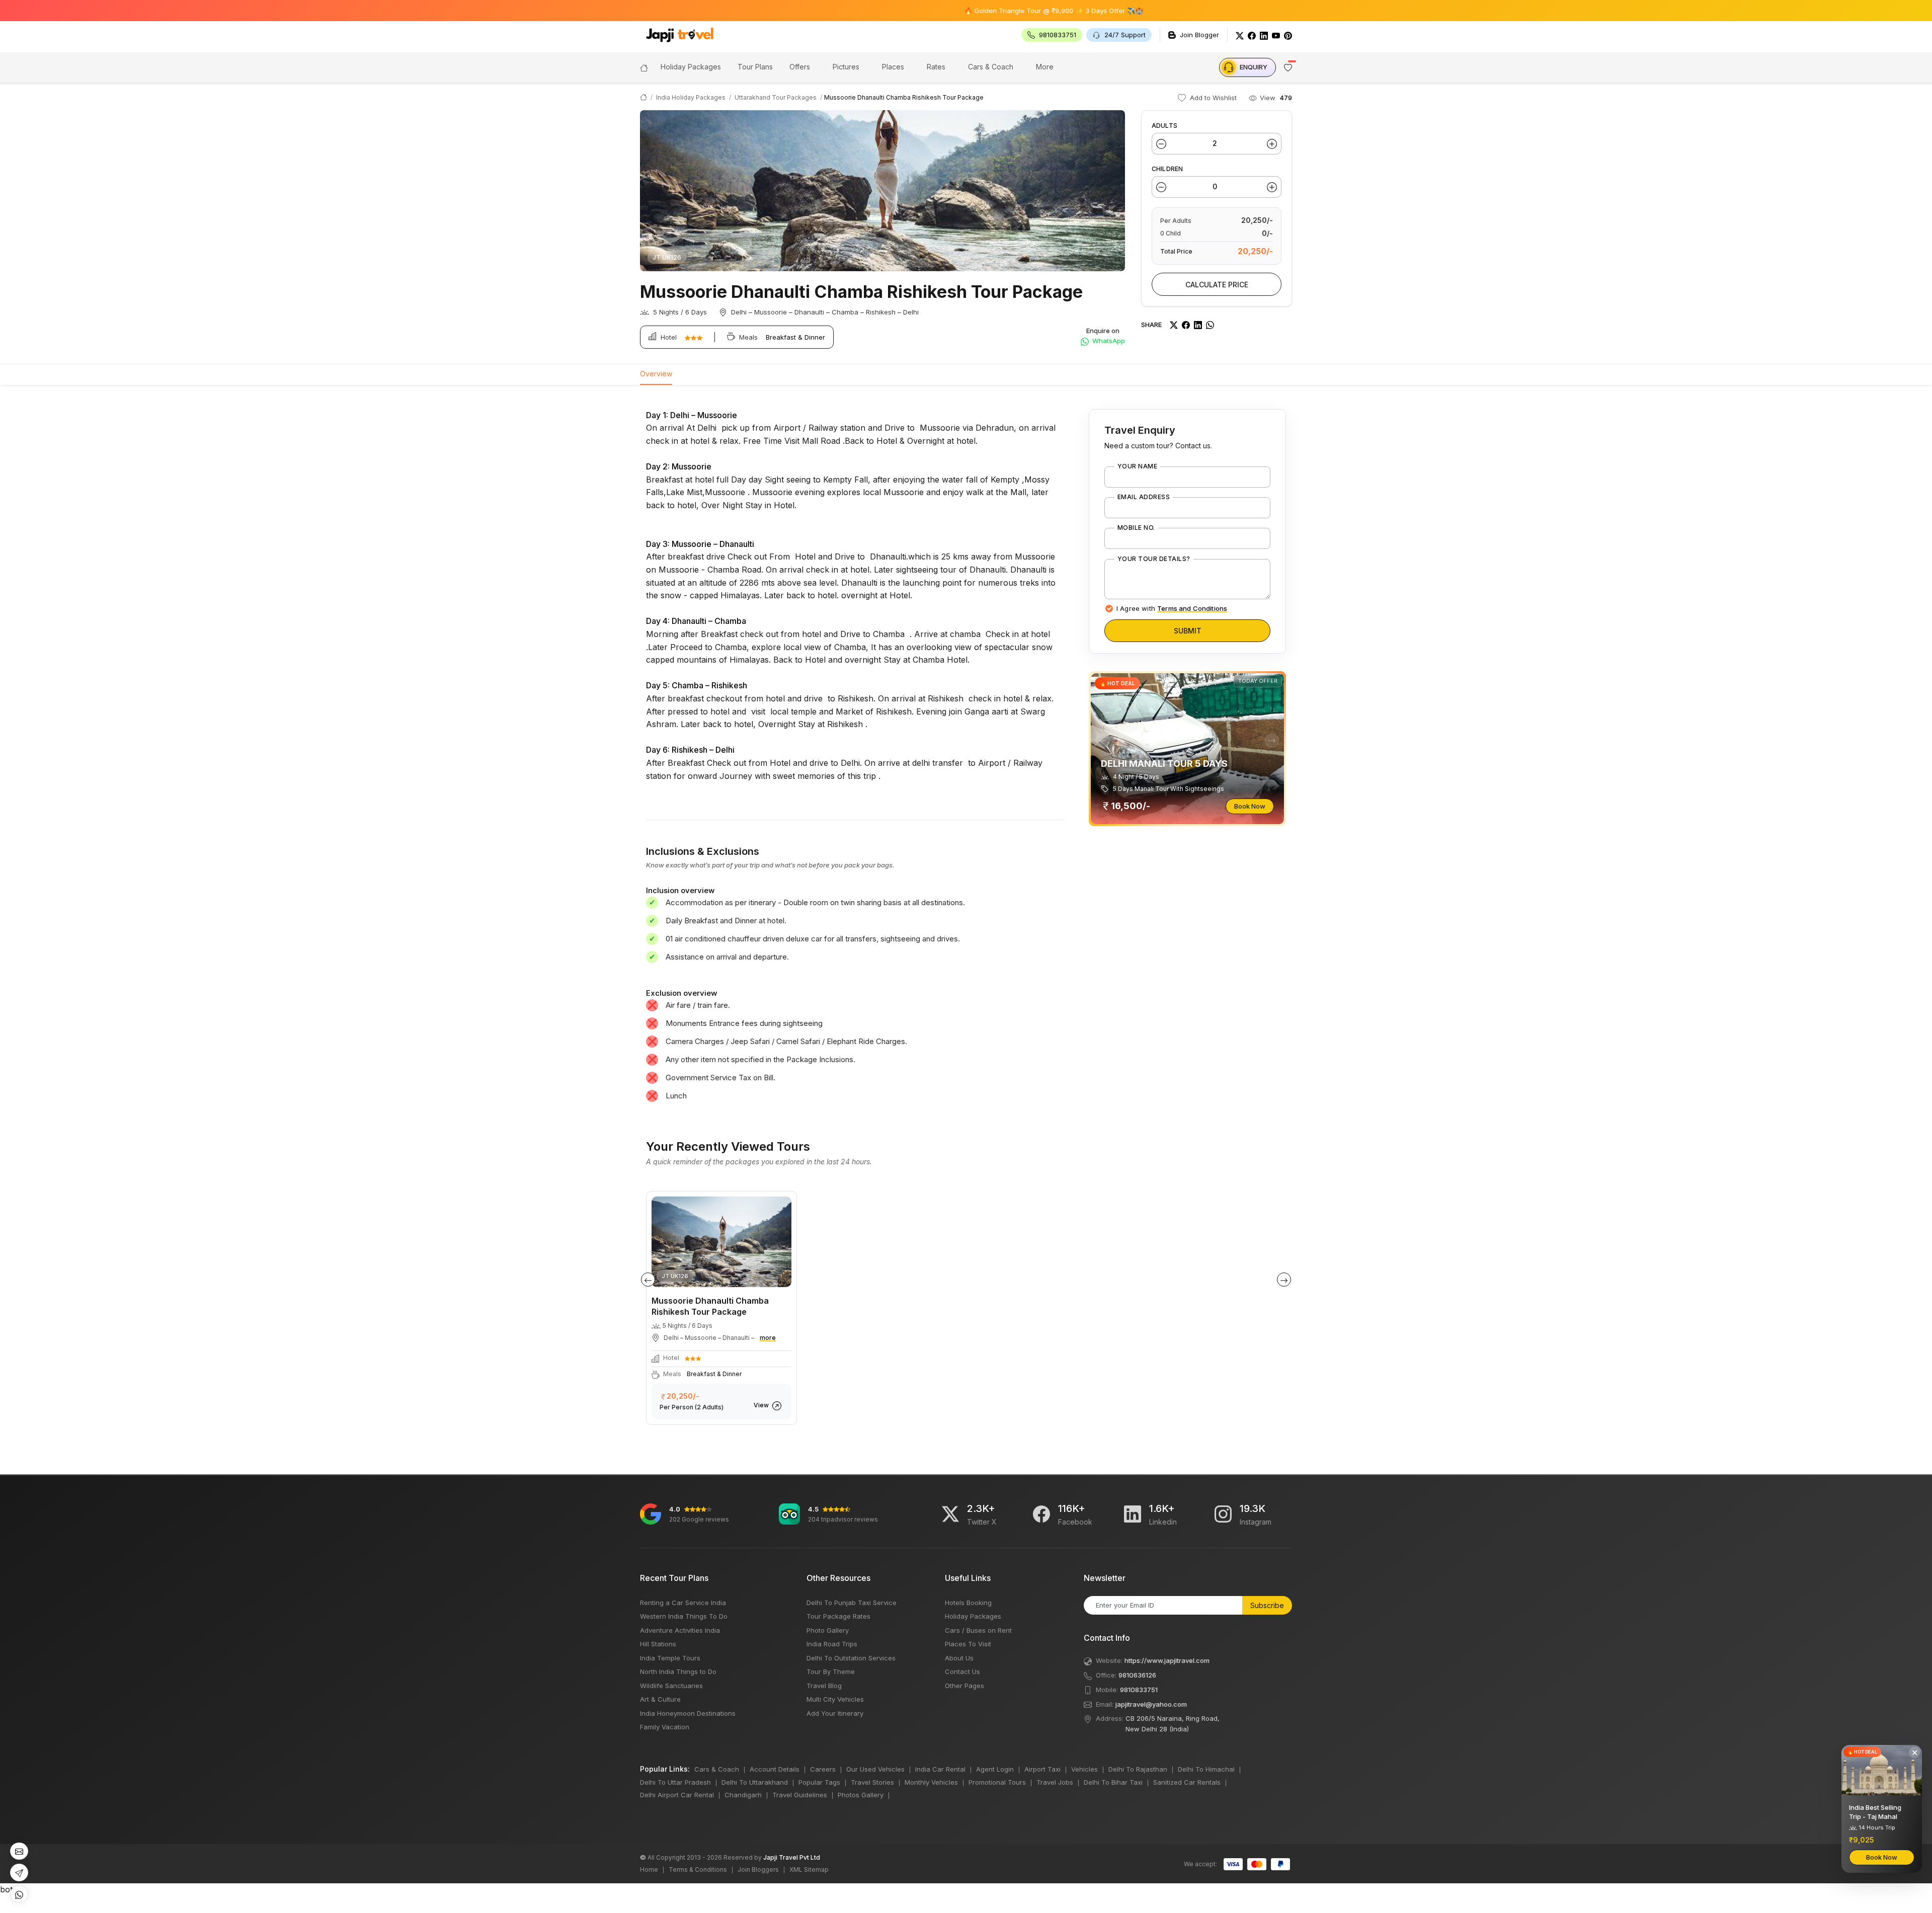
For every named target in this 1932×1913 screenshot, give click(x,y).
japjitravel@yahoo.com (1151, 1704)
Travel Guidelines (800, 1795)
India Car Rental (940, 1769)
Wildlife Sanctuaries (671, 1686)
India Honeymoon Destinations (688, 1713)
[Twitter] (1240, 35)
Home (649, 1869)
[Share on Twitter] (1174, 325)
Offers (800, 67)
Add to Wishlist (1212, 98)
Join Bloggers (758, 1869)
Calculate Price (1217, 285)
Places (893, 67)
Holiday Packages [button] (691, 67)
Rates (936, 67)
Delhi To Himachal (1206, 1769)
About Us (959, 1658)
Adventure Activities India (680, 1630)
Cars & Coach (991, 67)
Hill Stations (658, 1644)
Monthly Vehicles (931, 1782)
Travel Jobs (1055, 1782)
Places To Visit (968, 1644)
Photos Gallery (861, 1795)
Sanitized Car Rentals (1187, 1782)
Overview (656, 374)
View (762, 1405)
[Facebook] (1252, 35)
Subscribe (1267, 1605)
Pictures (846, 67)
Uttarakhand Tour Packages (776, 97)
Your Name (1137, 466)
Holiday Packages (973, 1616)
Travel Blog (824, 1686)
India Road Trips (832, 1644)
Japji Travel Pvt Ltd (792, 1857)
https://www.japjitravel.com (1167, 1660)
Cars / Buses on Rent (978, 1630)
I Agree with (1172, 608)
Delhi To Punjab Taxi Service (852, 1603)
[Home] (644, 67)
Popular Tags (819, 1782)
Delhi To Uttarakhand (755, 1782)
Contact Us (962, 1671)
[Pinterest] (1288, 35)
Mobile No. (1136, 528)
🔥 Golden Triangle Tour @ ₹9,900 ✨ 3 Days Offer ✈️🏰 (955, 11)
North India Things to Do (678, 1671)
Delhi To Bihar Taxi (1113, 1782)
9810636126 (1137, 1675)
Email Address (1144, 497)
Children (1167, 169)
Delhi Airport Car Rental (677, 1795)
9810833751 (1139, 1690)
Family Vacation (665, 1727)
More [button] (1045, 67)
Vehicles (1084, 1769)
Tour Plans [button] (755, 67)
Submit (1188, 631)
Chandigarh (743, 1795)
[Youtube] (1276, 35)
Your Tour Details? (1154, 559)
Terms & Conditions (698, 1869)
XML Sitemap (809, 1869)
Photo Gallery (828, 1630)
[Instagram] (1223, 1514)
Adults (1164, 126)
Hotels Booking (968, 1603)
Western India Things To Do (684, 1616)
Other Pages (964, 1686)
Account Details (775, 1769)
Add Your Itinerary (835, 1713)
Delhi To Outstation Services (851, 1658)
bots (966, 951)
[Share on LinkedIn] (1198, 325)
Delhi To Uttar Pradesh (675, 1782)
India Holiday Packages (691, 97)
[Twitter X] (950, 1514)
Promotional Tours (997, 1782)
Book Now (1250, 806)
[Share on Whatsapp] (1210, 325)
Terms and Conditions (1192, 608)
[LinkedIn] (1264, 35)
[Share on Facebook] (1186, 325)
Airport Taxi (1042, 1769)
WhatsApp (1108, 341)
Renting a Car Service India (683, 1603)
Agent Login (995, 1769)
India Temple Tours (670, 1658)
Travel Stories (872, 1782)
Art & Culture (660, 1699)
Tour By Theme (831, 1671)
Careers (823, 1769)
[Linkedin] (1133, 1514)
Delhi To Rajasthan (1138, 1769)
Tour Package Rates (838, 1616)
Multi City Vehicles (835, 1699)
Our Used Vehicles (875, 1769)
